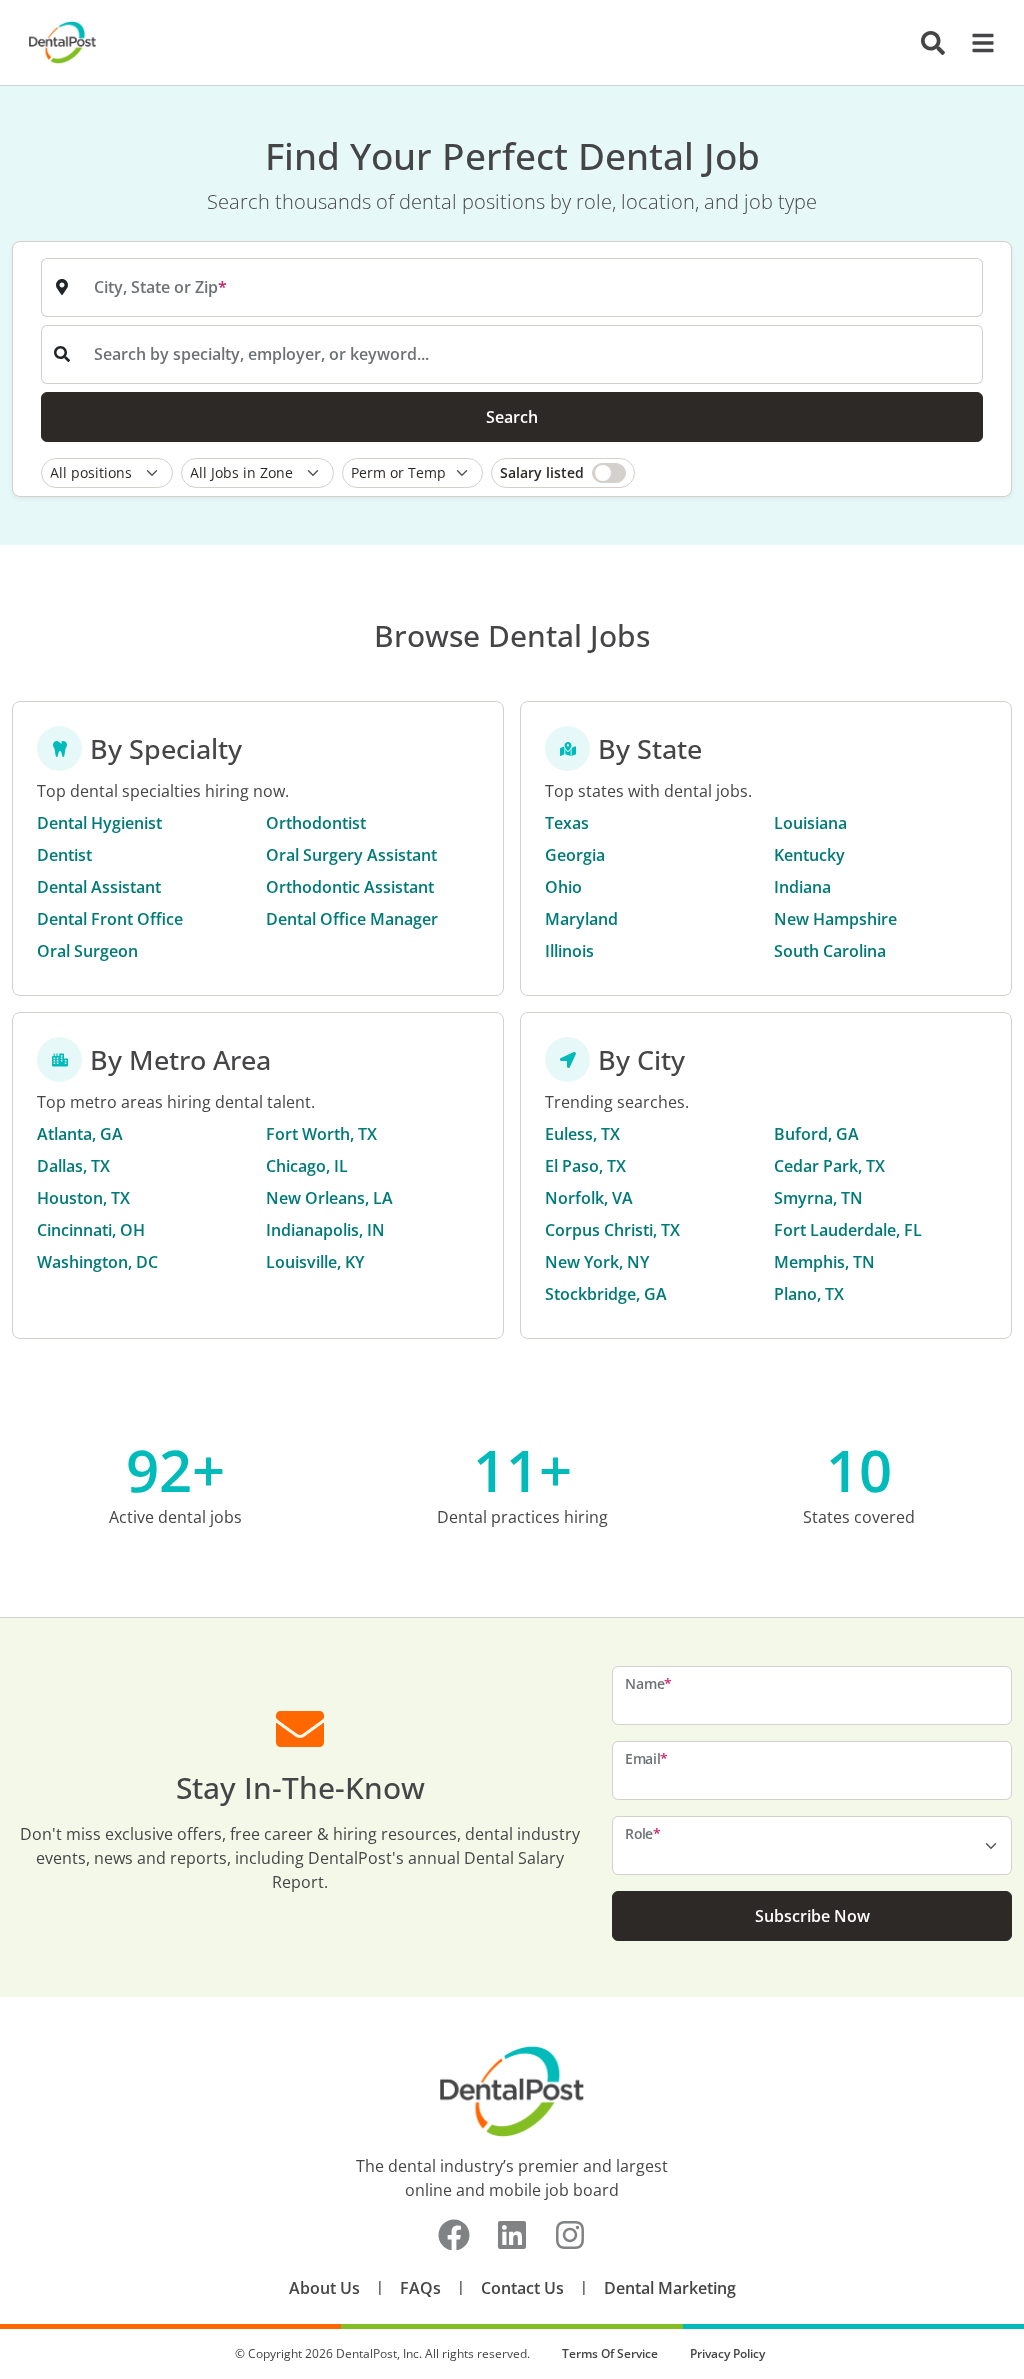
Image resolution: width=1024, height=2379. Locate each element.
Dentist (64, 855)
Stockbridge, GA (606, 1294)
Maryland (581, 919)
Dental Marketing (670, 2288)
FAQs (420, 2288)
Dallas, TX (73, 1166)
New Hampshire (835, 919)
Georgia (575, 855)
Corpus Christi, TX (612, 1230)
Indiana (802, 887)
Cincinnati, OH (91, 1230)
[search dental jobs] (933, 43)
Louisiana (810, 823)
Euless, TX (582, 1134)
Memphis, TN (824, 1262)
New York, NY (597, 1262)
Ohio (563, 887)
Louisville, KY (315, 1262)
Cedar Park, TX (829, 1166)
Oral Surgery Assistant (351, 855)
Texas (567, 823)
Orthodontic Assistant (350, 887)
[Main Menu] (977, 43)
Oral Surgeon (87, 951)
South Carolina (830, 951)
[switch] (563, 473)
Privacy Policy (727, 2353)
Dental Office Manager (352, 919)
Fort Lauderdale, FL (848, 1230)
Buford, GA (816, 1134)
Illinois (569, 951)
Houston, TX (83, 1198)
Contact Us (522, 2288)
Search (512, 417)
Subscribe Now (812, 1916)
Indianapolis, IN (325, 1230)
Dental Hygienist (99, 823)
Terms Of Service (610, 2353)
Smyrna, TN (818, 1198)
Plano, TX (809, 1294)
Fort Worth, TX (321, 1134)
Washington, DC (97, 1262)
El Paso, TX (585, 1166)
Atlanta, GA (80, 1134)
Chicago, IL (307, 1166)
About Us (324, 2288)
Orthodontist (316, 823)
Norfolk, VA (589, 1198)
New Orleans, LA (329, 1198)
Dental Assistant (99, 887)
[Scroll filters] (978, 473)
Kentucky (809, 855)
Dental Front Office (110, 919)
